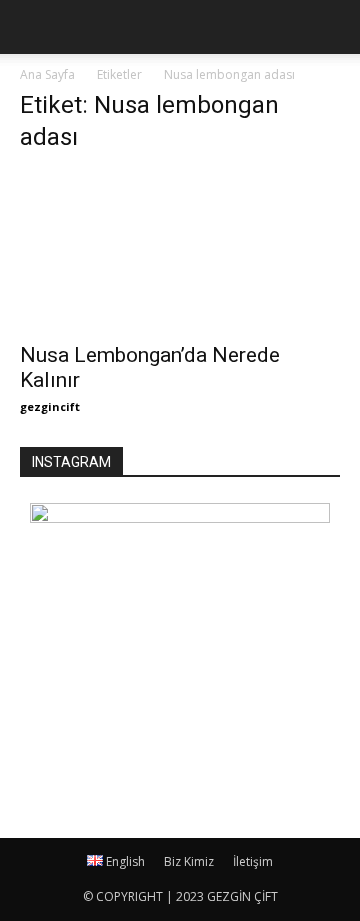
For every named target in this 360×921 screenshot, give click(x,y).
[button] (332, 27)
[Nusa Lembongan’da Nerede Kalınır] (180, 251)
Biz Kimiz (189, 861)
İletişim (253, 861)
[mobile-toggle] (34, 27)
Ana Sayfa (47, 74)
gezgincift (50, 406)
